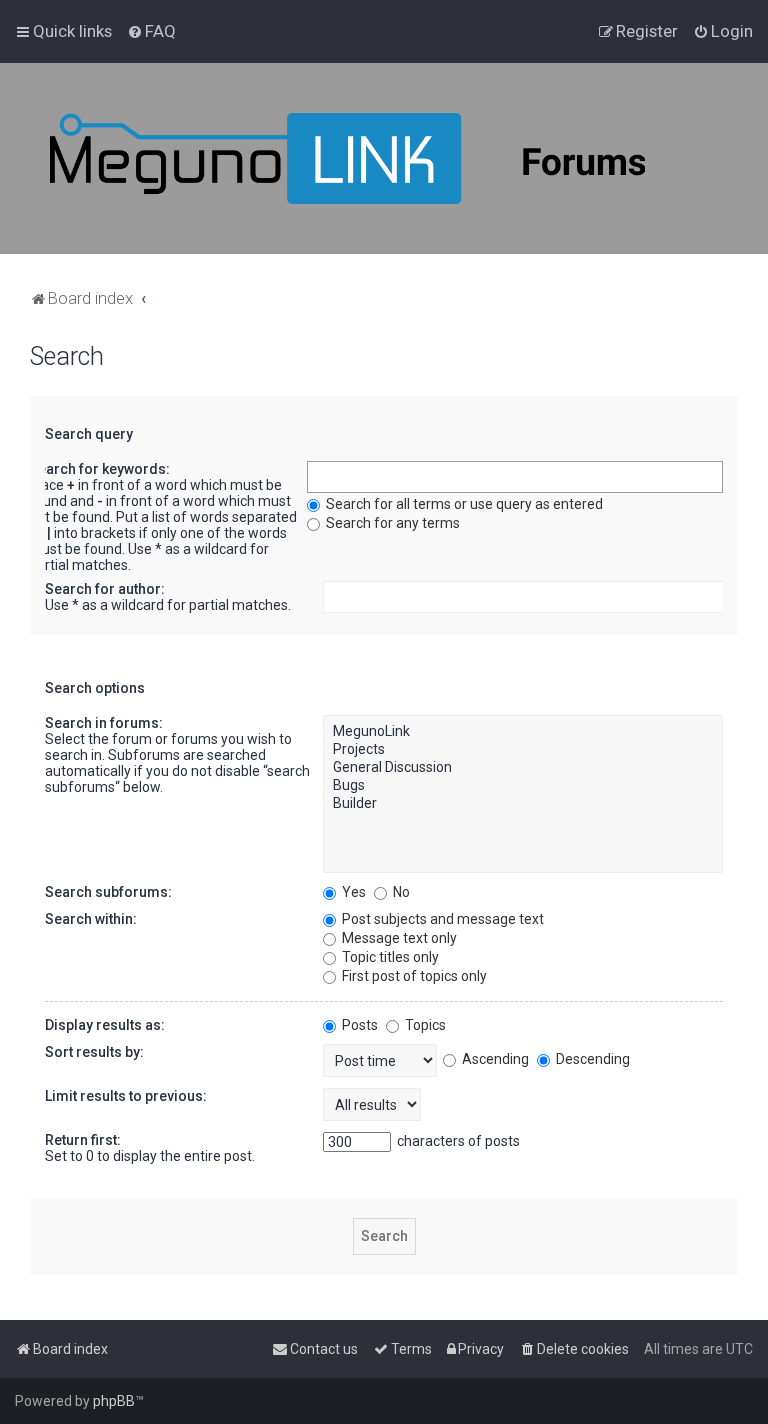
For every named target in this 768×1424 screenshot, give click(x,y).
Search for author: (105, 589)
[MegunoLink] (523, 732)
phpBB (114, 1401)
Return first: (83, 1140)
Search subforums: (108, 892)
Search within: (91, 919)
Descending (591, 1059)
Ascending (494, 1059)
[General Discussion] (523, 768)
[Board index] (400, 158)
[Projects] (523, 750)
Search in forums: (104, 723)
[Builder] (523, 804)
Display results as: (105, 1025)
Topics (424, 1025)
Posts (358, 1025)
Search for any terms (391, 523)
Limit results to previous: (126, 1096)
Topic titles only (389, 957)
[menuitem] (151, 31)
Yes (352, 892)
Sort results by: (94, 1052)
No (400, 892)
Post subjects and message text (441, 919)
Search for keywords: (99, 469)
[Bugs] (523, 786)
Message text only (398, 938)
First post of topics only (413, 976)
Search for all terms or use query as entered (463, 504)
